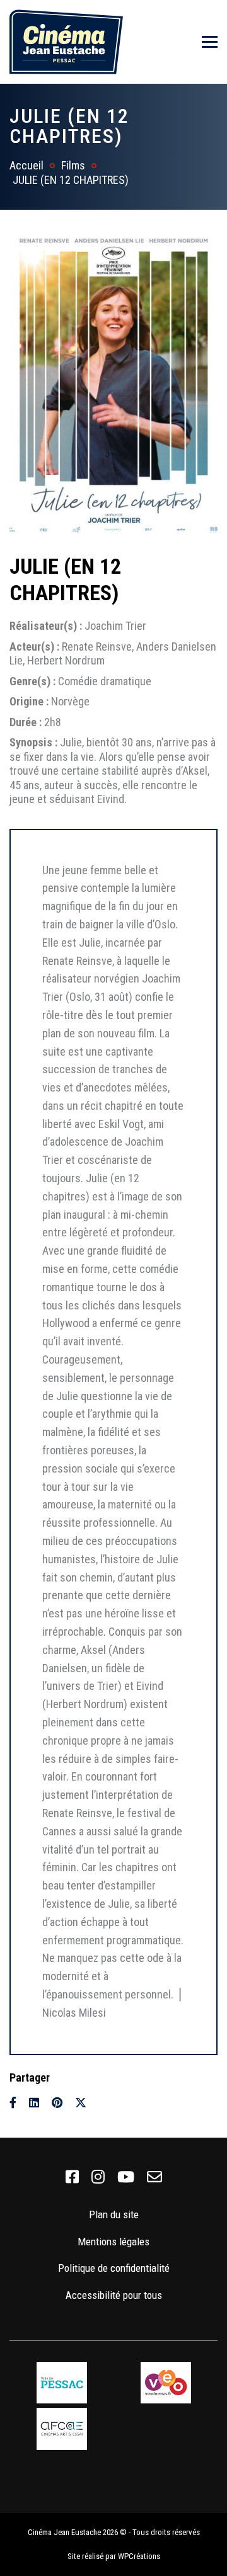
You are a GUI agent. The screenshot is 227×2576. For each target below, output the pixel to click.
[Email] (103, 2103)
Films (73, 165)
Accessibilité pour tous (114, 2295)
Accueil (26, 165)
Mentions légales (113, 2242)
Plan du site (114, 2214)
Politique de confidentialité (114, 2268)
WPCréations (139, 2556)
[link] (72, 2177)
